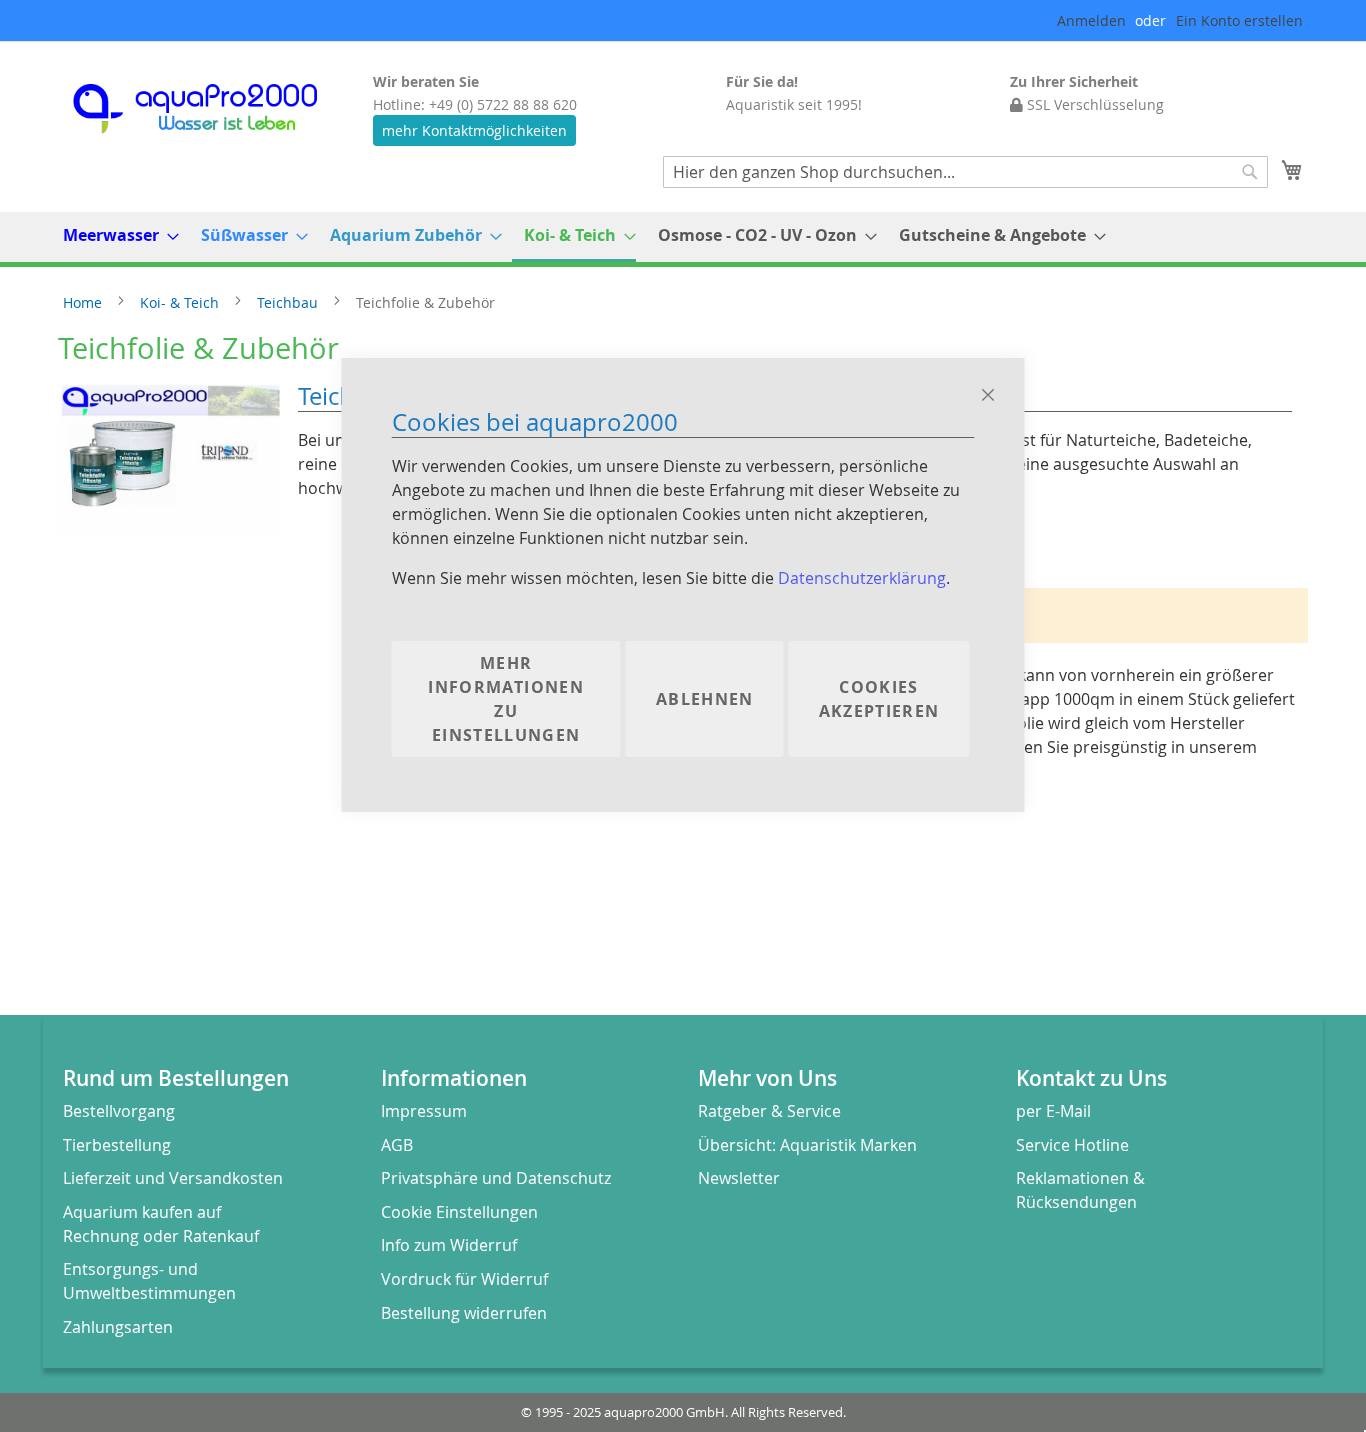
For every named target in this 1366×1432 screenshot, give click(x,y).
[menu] (683, 237)
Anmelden (1091, 20)
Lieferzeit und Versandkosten (173, 1178)
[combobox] (965, 172)
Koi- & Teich (181, 302)
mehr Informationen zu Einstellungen (506, 699)
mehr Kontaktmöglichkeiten (474, 130)
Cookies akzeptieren (879, 699)
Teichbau (289, 302)
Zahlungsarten (118, 1327)
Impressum (424, 1111)
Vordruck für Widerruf (464, 1279)
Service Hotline (1072, 1145)
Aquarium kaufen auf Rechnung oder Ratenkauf (161, 1224)
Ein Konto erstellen (1239, 20)
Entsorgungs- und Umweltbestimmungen (149, 1281)
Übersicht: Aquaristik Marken (807, 1145)
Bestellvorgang (119, 1111)
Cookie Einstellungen (459, 1212)
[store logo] (213, 108)
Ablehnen (705, 699)
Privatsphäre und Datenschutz (496, 1178)
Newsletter (739, 1178)
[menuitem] (115, 235)
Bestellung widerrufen (464, 1313)
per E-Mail (1053, 1111)
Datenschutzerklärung (862, 578)
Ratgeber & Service (769, 1111)
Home (84, 302)
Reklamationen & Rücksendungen (1080, 1190)
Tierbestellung (117, 1145)
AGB (397, 1145)
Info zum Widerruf (449, 1245)
